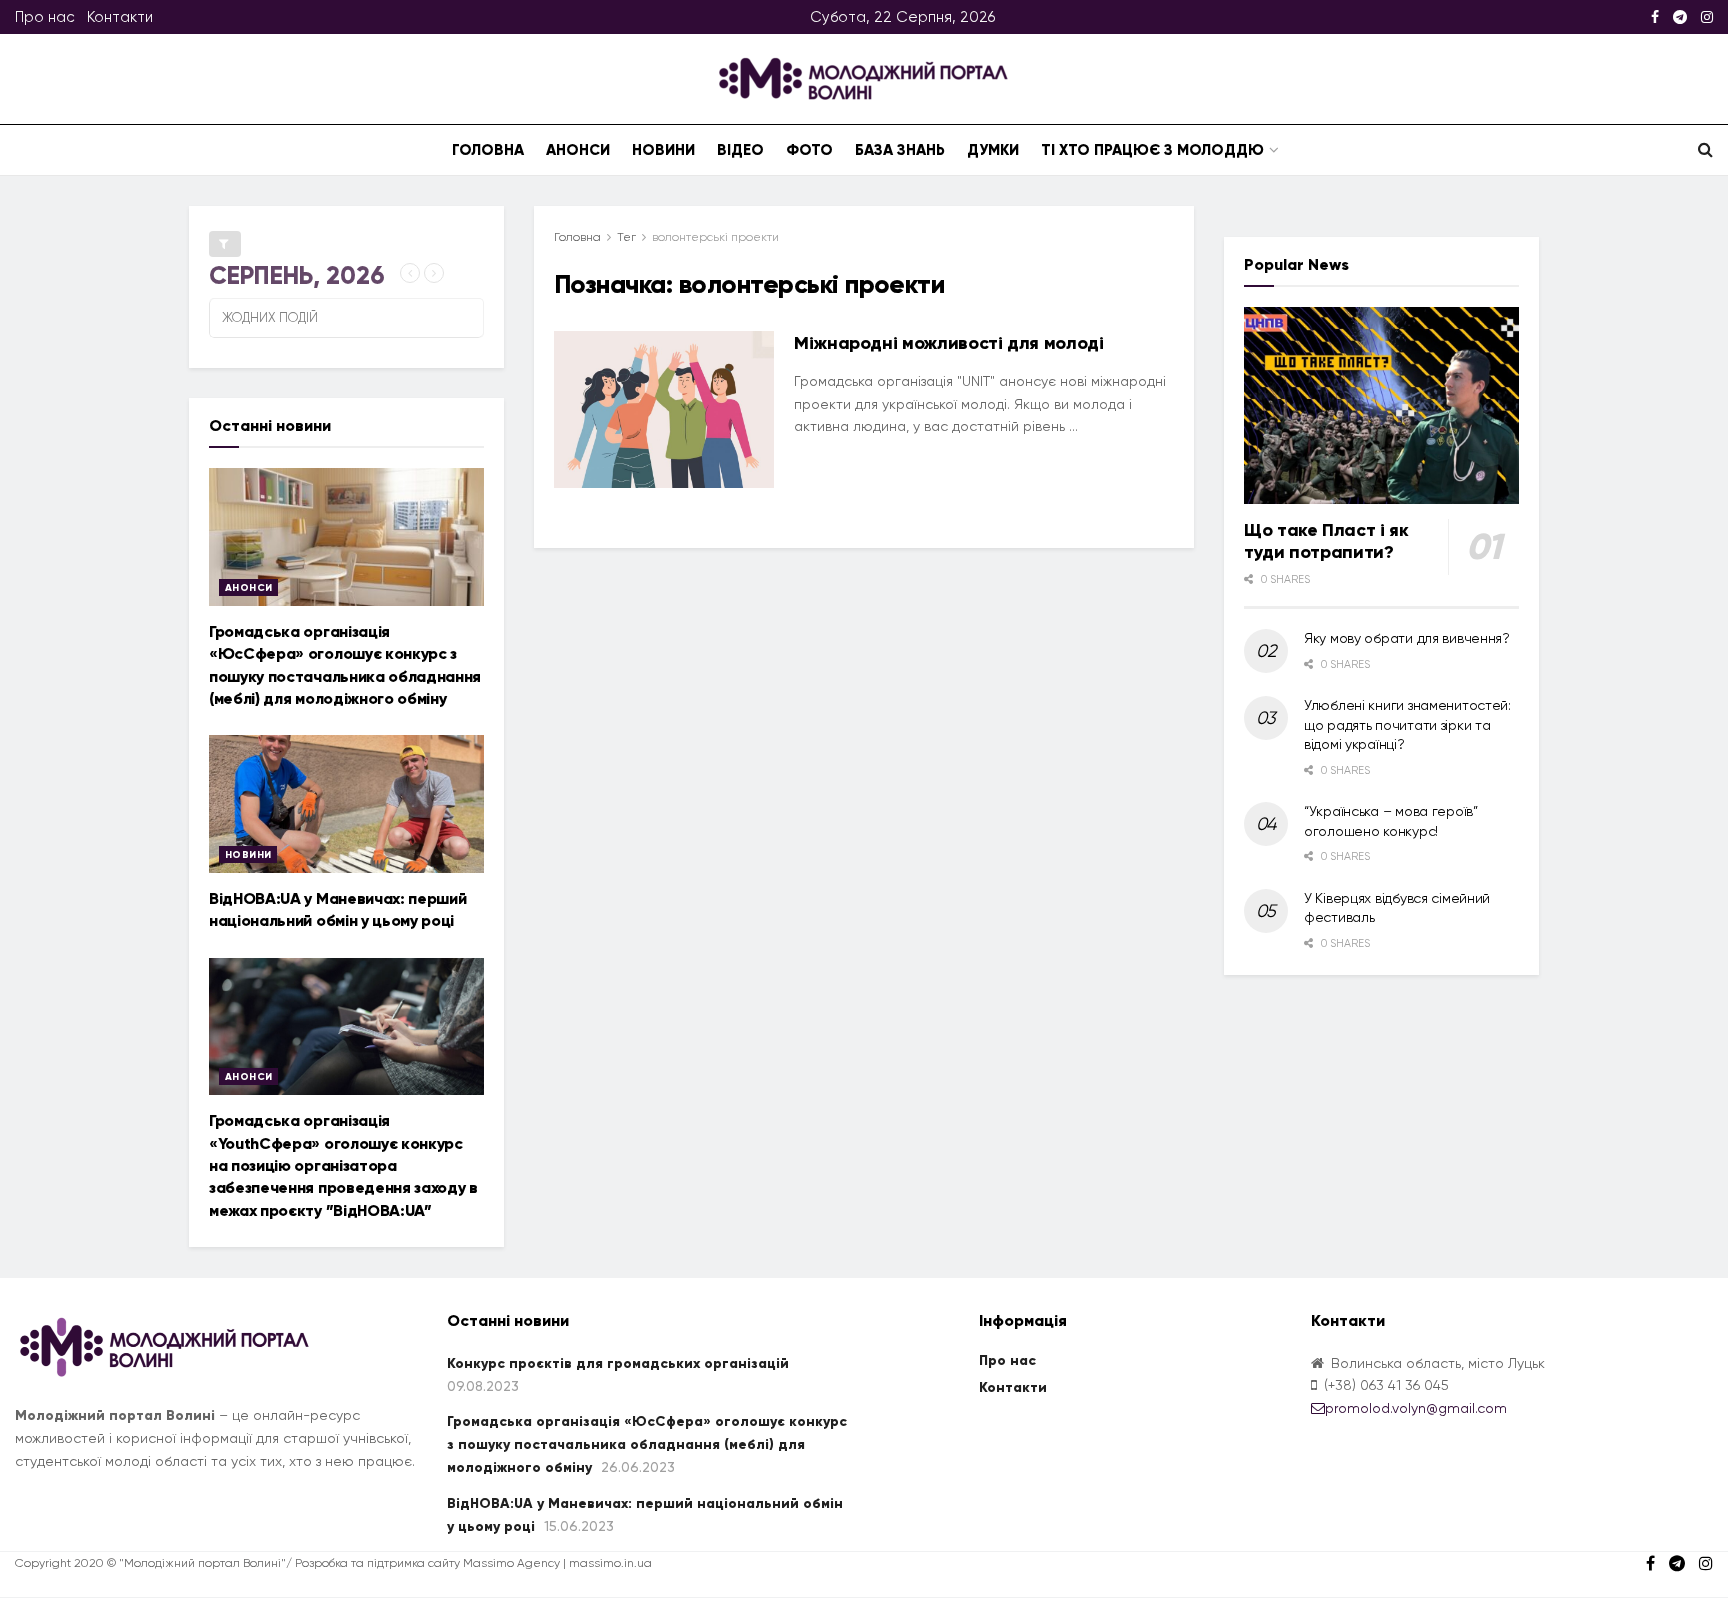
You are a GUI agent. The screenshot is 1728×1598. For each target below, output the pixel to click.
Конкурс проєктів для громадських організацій (618, 1363)
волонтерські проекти (715, 237)
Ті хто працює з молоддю (1152, 150)
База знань (900, 150)
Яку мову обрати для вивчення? (1407, 638)
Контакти (120, 17)
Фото (809, 150)
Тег (626, 237)
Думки (993, 150)
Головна (488, 150)
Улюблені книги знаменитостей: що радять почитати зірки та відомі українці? (1407, 724)
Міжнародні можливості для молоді (948, 343)
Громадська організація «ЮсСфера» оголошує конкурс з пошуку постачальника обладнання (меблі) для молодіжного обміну (647, 1445)
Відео (740, 150)
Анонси (578, 150)
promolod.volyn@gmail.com (1416, 1408)
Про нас (45, 17)
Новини (663, 150)
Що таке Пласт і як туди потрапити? (1326, 541)
